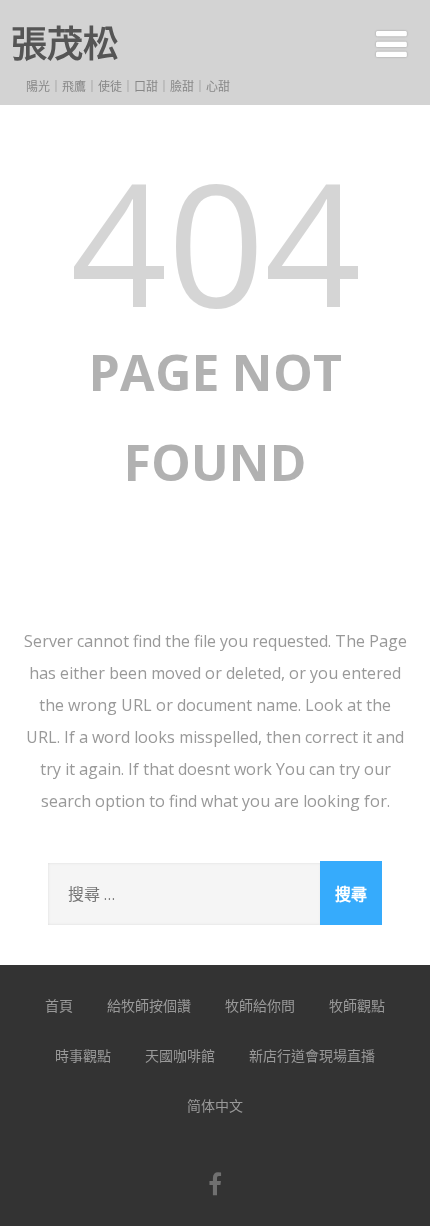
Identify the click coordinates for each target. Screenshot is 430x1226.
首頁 (59, 1005)
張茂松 (65, 43)
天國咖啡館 (180, 1055)
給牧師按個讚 (149, 1005)
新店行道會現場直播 (312, 1055)
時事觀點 (83, 1055)
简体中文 (215, 1105)
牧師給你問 (260, 1005)
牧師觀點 (357, 1005)
